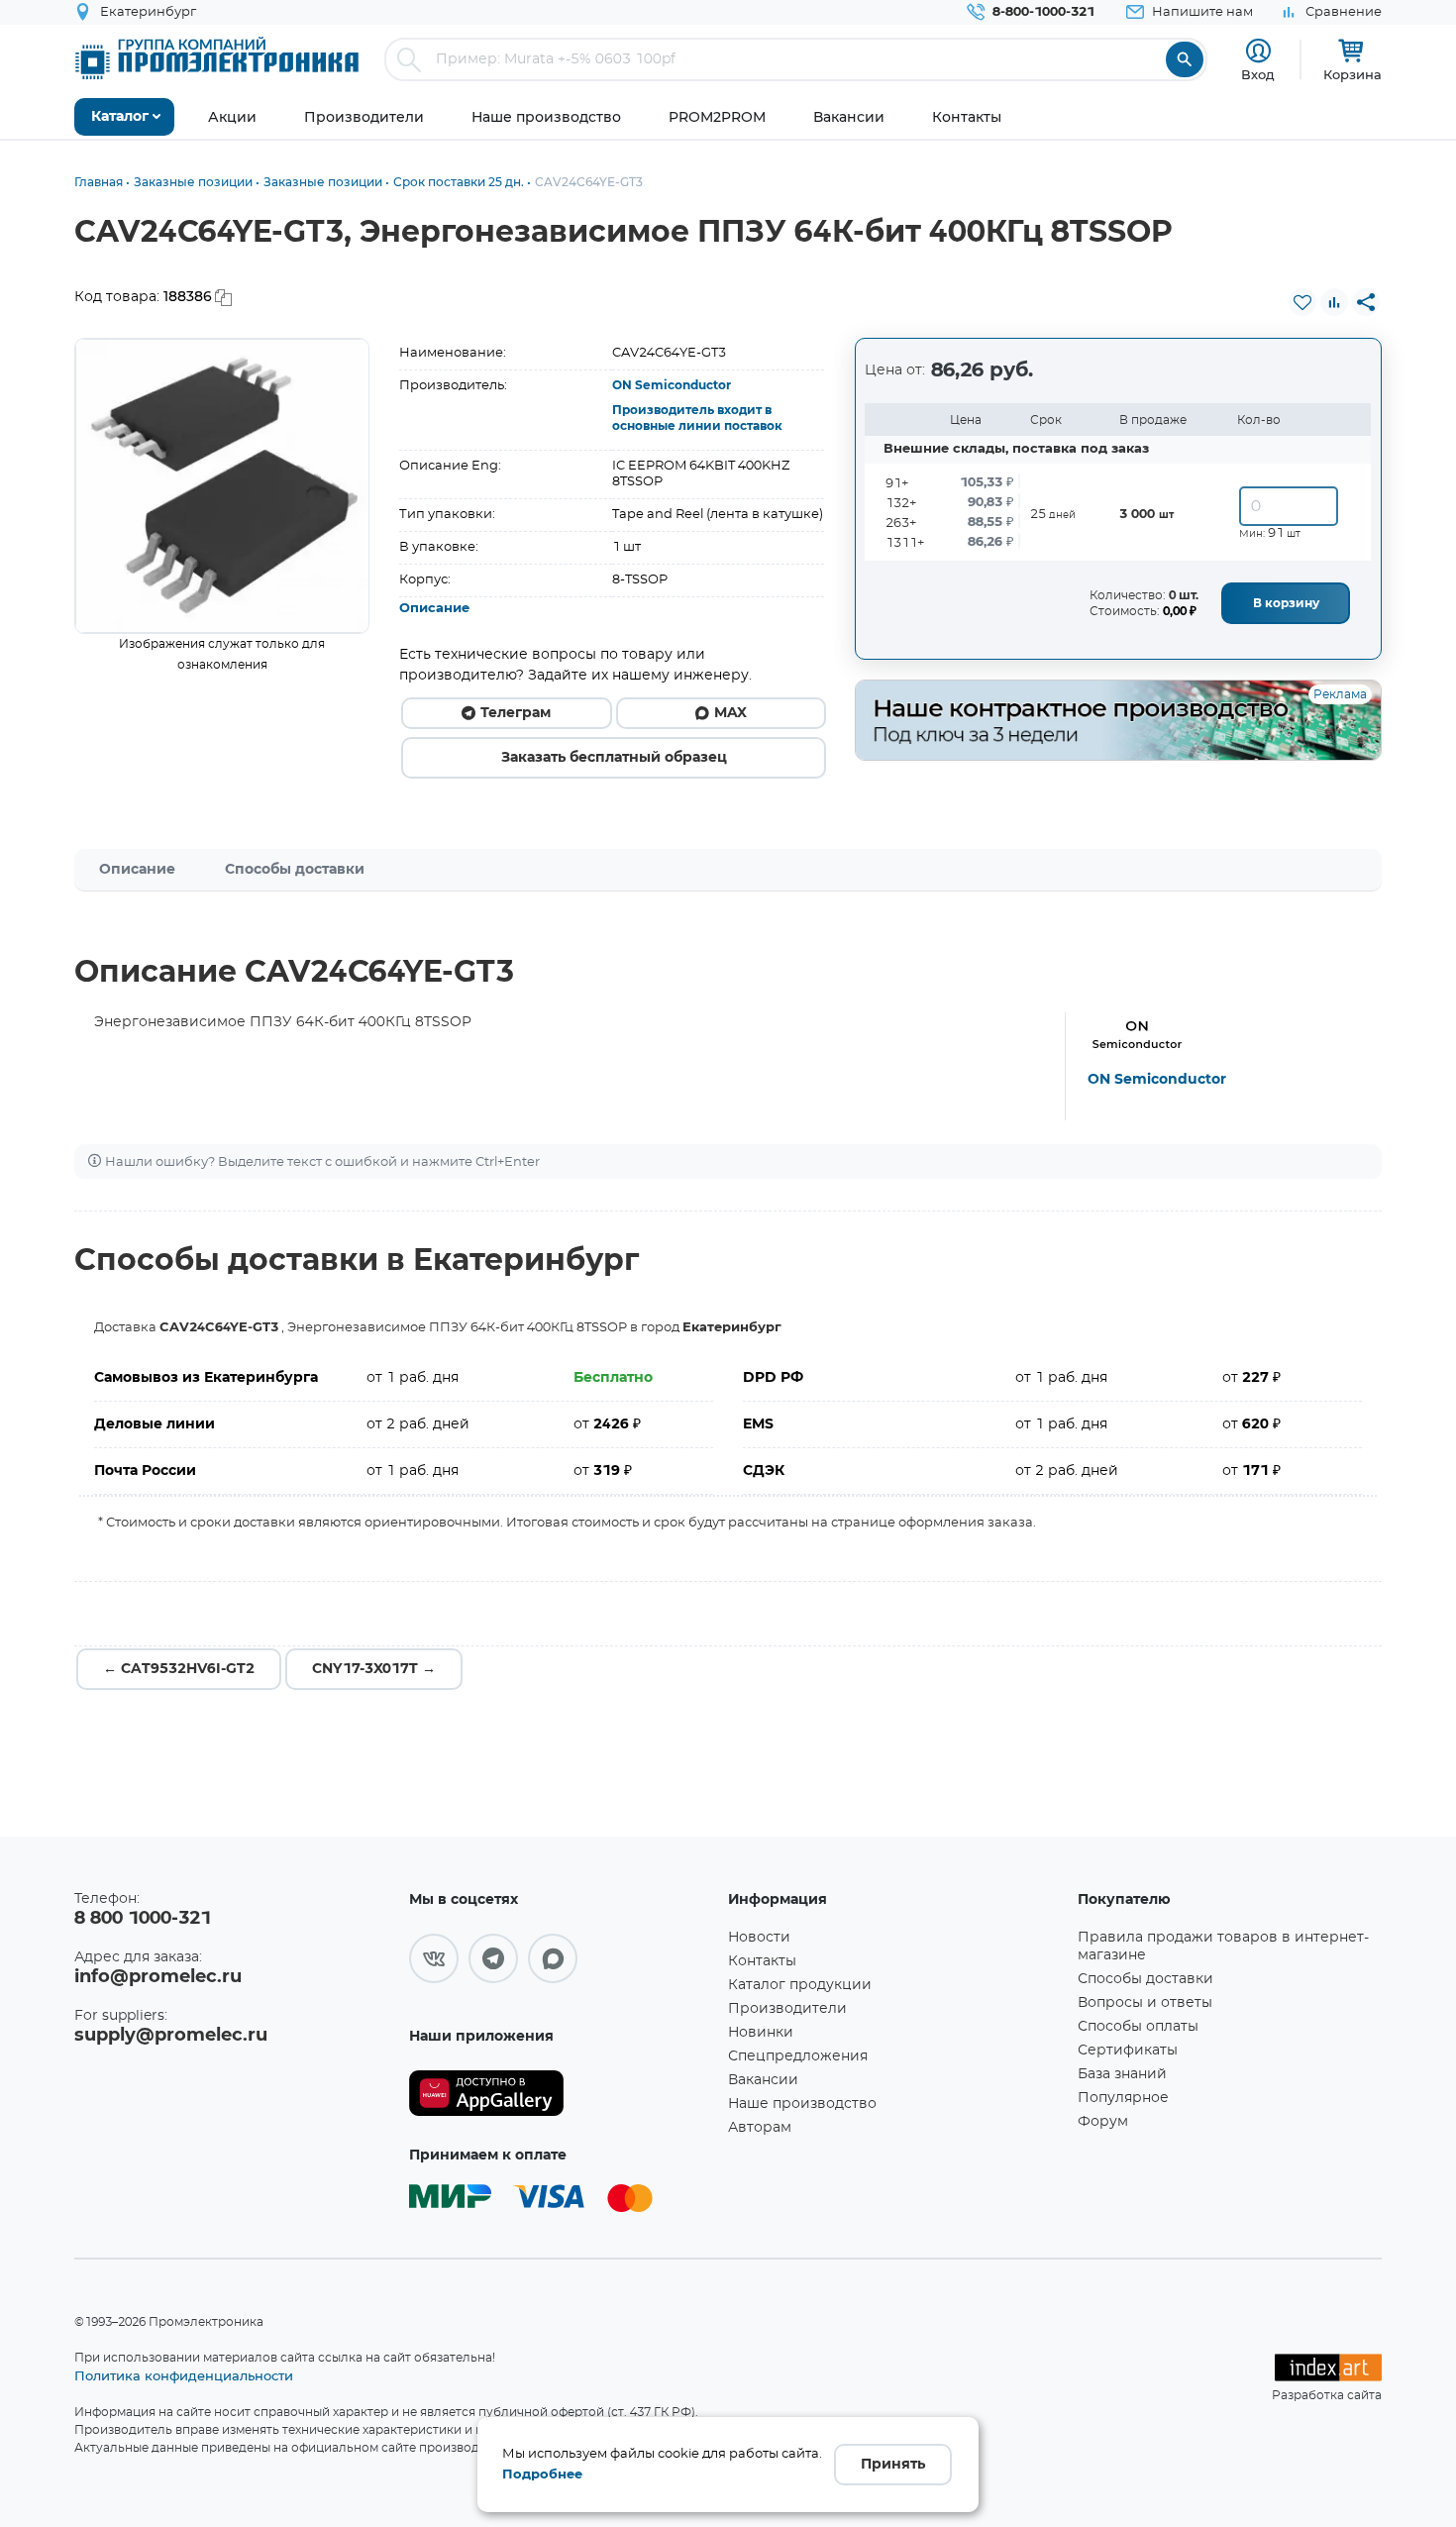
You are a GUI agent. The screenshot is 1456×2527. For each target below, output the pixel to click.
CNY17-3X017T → (374, 1669)
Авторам (760, 2128)
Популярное (1123, 2098)
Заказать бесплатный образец (614, 758)
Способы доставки (295, 870)
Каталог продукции (800, 1985)
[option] (222, 486)
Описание (434, 609)
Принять (893, 2465)
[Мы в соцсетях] (434, 1958)
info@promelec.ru (158, 1977)
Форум (1103, 2122)
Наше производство (802, 2104)
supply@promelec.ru (171, 2036)
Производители (787, 2009)
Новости (759, 1938)
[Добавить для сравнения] (1334, 302)
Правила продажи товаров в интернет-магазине (1223, 1947)
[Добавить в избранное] (1302, 302)
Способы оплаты (1138, 2027)
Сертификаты (1128, 2051)
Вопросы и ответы (1145, 2003)
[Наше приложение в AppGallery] (562, 2094)
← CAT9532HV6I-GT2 (179, 1669)
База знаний (1122, 2074)
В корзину (1286, 603)
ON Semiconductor (672, 385)
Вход (1258, 74)
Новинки (761, 2033)
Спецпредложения (798, 2056)
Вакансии (763, 2080)
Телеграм (516, 713)
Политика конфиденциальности (184, 2375)
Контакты (762, 1961)
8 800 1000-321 (143, 1919)
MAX (730, 713)
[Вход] (1258, 51)
